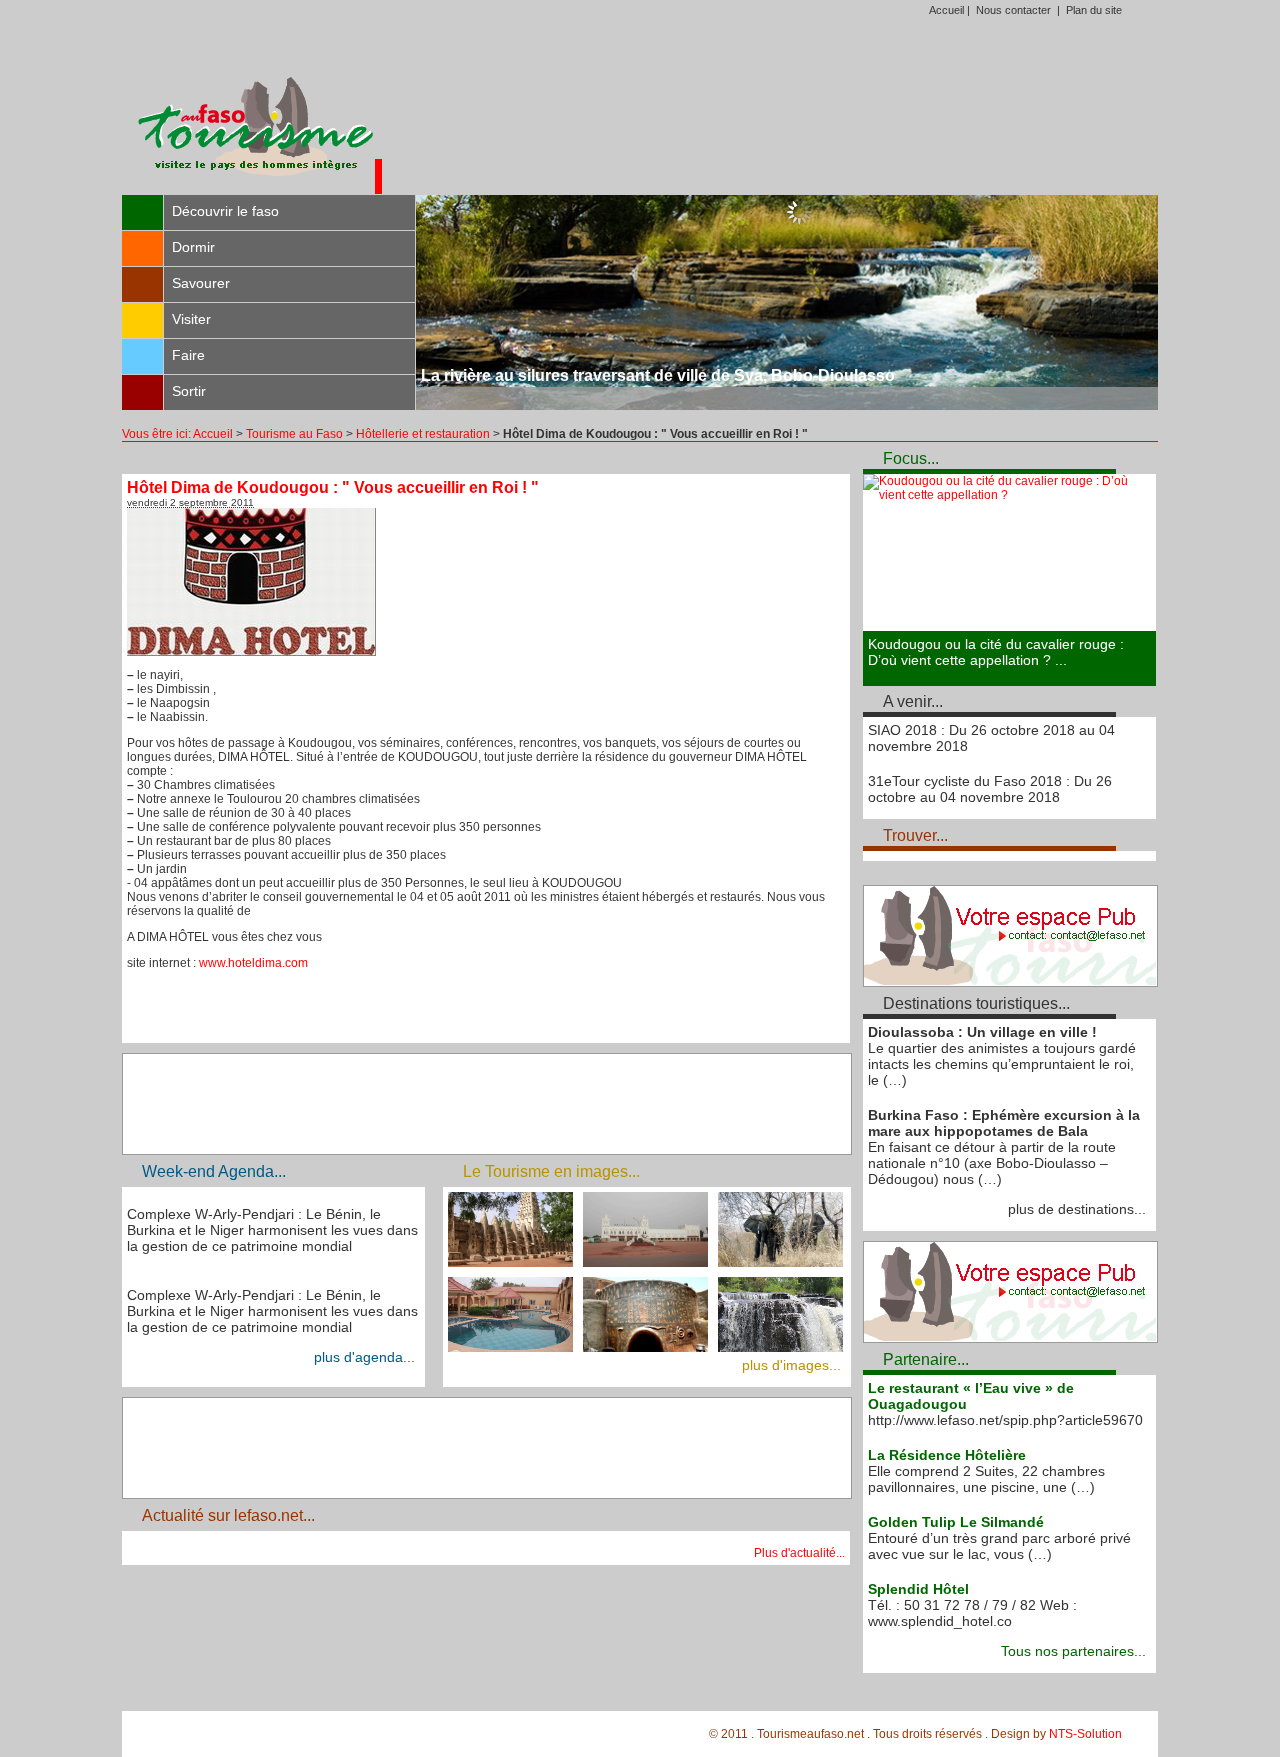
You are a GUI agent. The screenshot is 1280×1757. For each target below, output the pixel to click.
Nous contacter (1013, 10)
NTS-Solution (1085, 1734)
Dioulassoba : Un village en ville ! (982, 1032)
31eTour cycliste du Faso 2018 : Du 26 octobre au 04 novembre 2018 (990, 789)
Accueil (946, 10)
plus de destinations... (1077, 1209)
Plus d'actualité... (799, 1553)
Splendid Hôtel (918, 1589)
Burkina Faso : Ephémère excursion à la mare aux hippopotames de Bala (1004, 1123)
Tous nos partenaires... (1073, 1651)
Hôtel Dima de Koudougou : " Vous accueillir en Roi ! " (333, 487)
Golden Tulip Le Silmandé (956, 1522)
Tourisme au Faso (294, 434)
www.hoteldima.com (253, 963)
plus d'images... (791, 1365)
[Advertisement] (770, 114)
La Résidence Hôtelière (947, 1455)
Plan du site (1094, 10)
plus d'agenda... (364, 1357)
